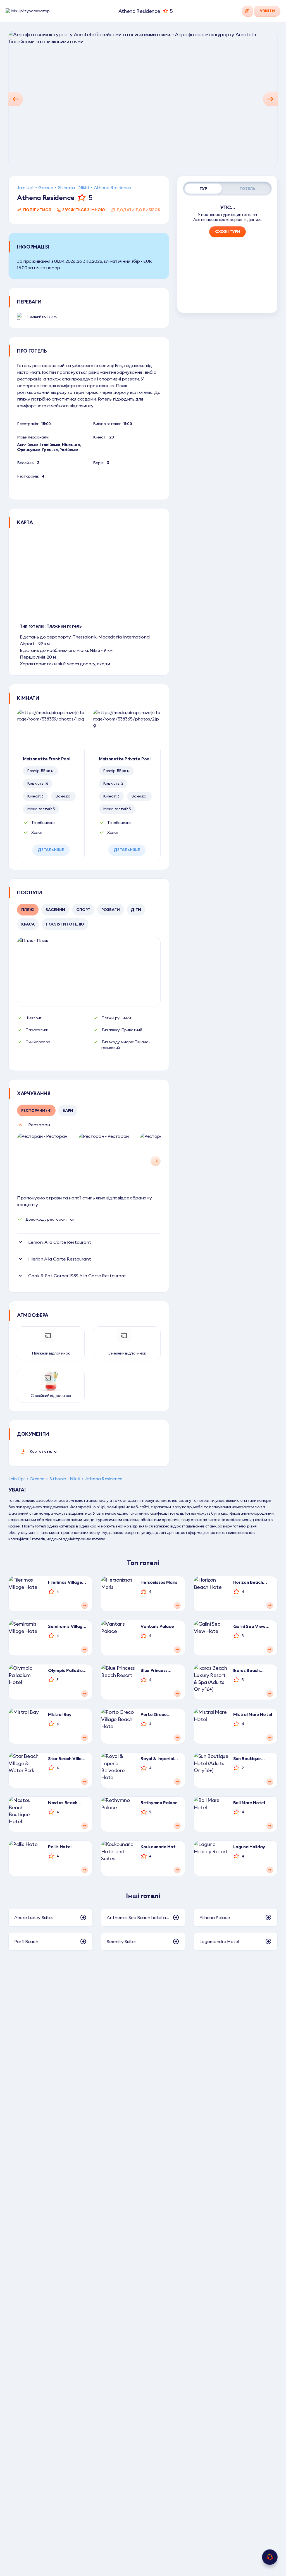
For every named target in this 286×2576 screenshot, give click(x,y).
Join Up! (25, 187)
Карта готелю (43, 1451)
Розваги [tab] (111, 910)
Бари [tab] (68, 1110)
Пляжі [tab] (28, 910)
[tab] (203, 189)
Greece (46, 187)
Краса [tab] (28, 924)
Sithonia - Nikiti (74, 187)
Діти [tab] (136, 910)
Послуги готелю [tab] (65, 924)
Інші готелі (143, 1896)
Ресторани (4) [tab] (36, 1110)
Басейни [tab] (55, 910)
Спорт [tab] (83, 910)
